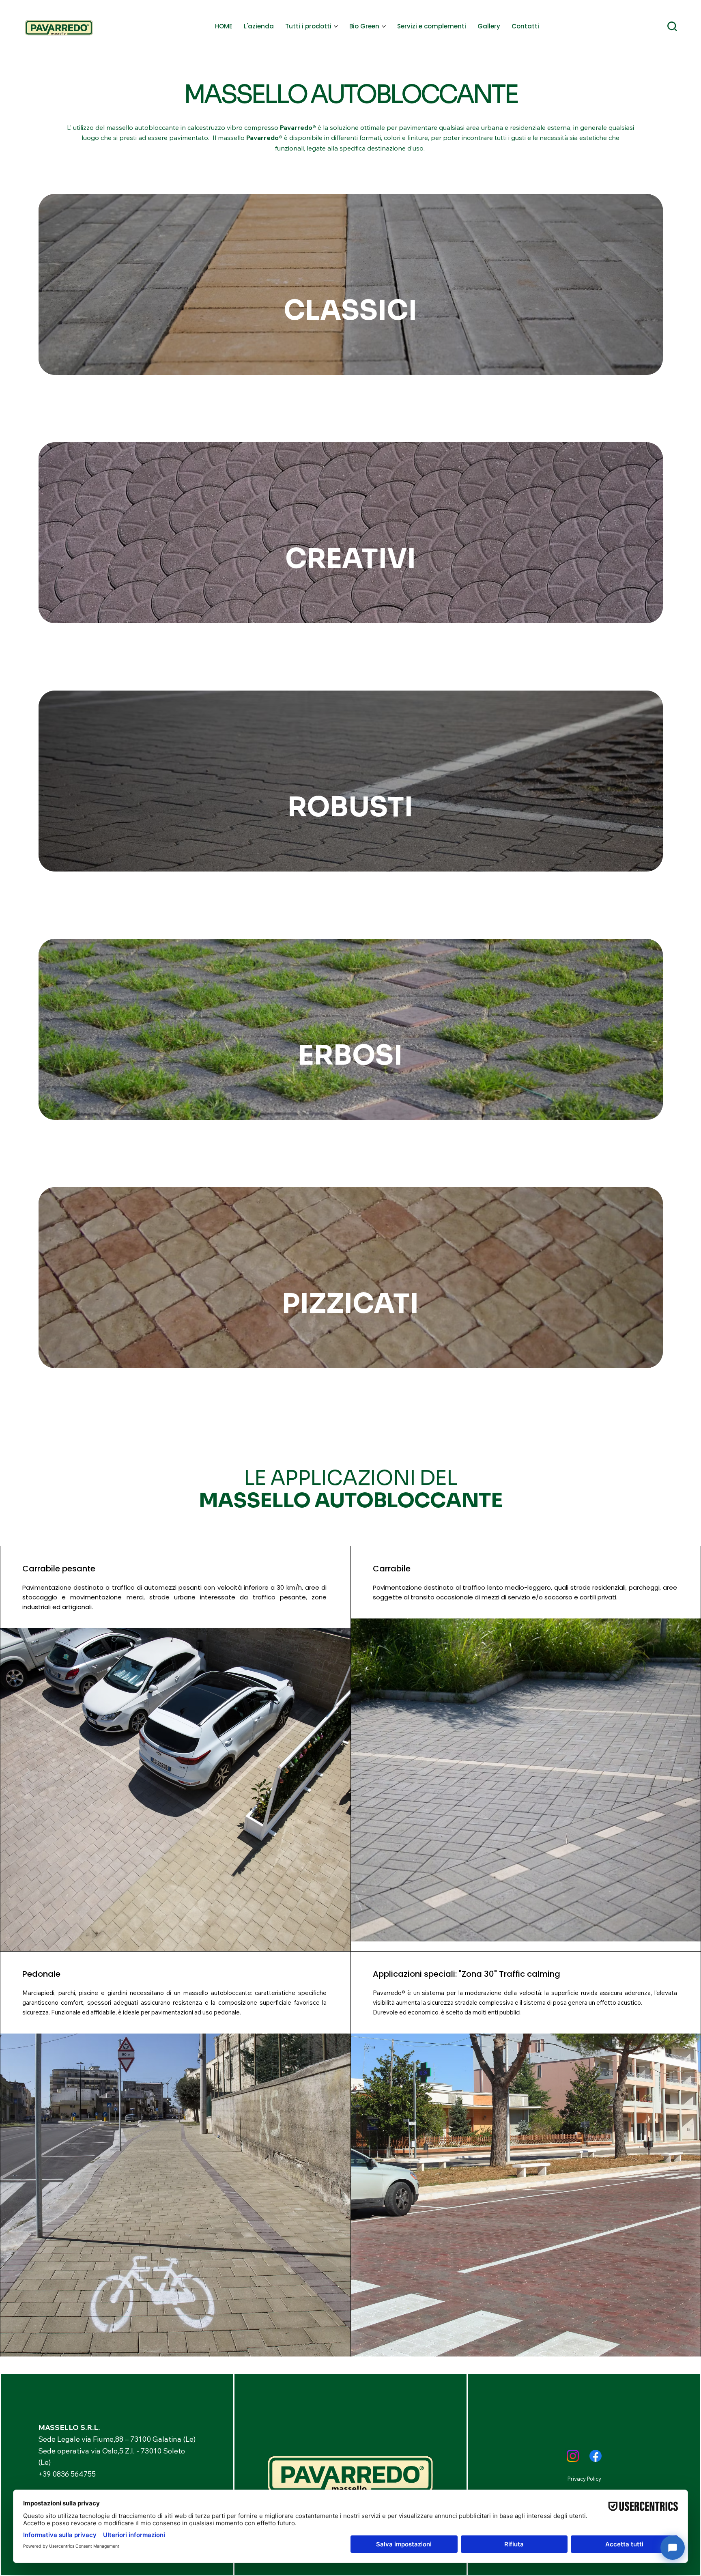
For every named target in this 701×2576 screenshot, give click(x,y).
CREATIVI (350, 559)
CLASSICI (350, 310)
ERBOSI (350, 1055)
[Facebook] (596, 2456)
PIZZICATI (350, 1304)
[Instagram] (573, 2456)
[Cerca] (672, 26)
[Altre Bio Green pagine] (384, 26)
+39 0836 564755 (67, 2474)
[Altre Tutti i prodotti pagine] (336, 26)
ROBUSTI (350, 807)
